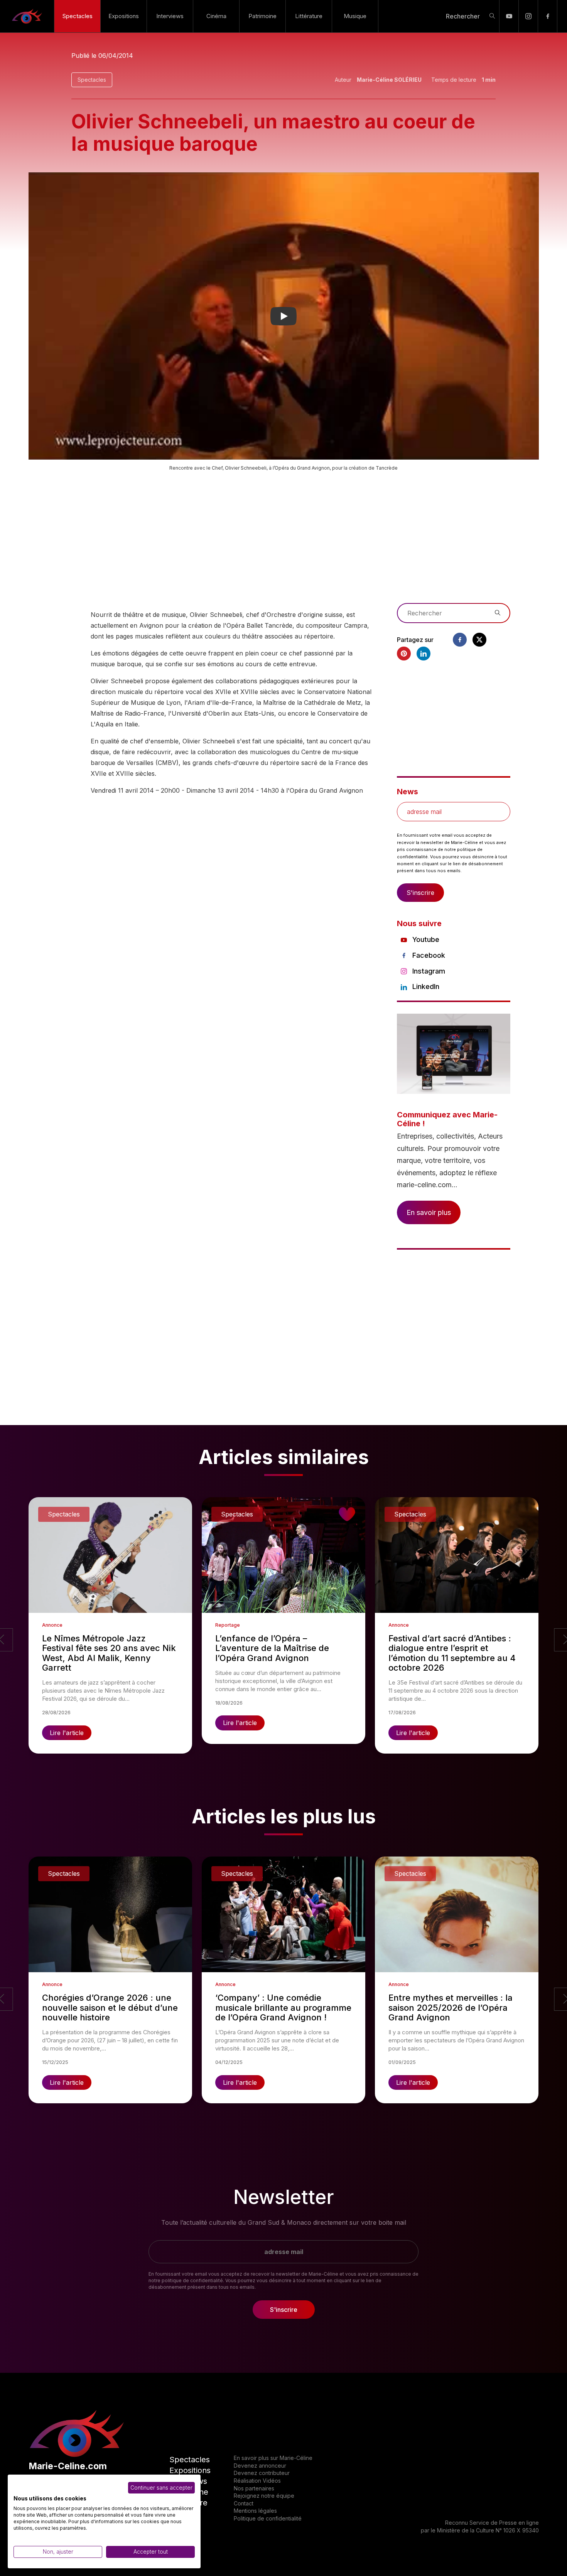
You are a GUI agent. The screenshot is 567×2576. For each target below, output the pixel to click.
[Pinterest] (404, 654)
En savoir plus (429, 1212)
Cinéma (216, 16)
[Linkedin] (424, 654)
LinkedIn (426, 986)
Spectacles (78, 16)
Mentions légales (255, 2511)
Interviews (170, 16)
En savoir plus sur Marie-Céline (273, 2458)
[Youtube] (509, 16)
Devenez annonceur (260, 2466)
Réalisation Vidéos (257, 2481)
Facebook (429, 955)
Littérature (309, 16)
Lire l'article (67, 1733)
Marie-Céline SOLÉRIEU (389, 80)
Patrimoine (262, 16)
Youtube (426, 939)
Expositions (124, 16)
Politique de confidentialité (268, 2518)
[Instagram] (528, 16)
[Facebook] (548, 16)
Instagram (429, 971)
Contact (244, 2503)
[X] (479, 640)
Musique (355, 16)
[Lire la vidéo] (284, 316)
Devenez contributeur (262, 2473)
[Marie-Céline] (27, 16)
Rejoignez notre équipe (264, 2496)
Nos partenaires (254, 2488)
